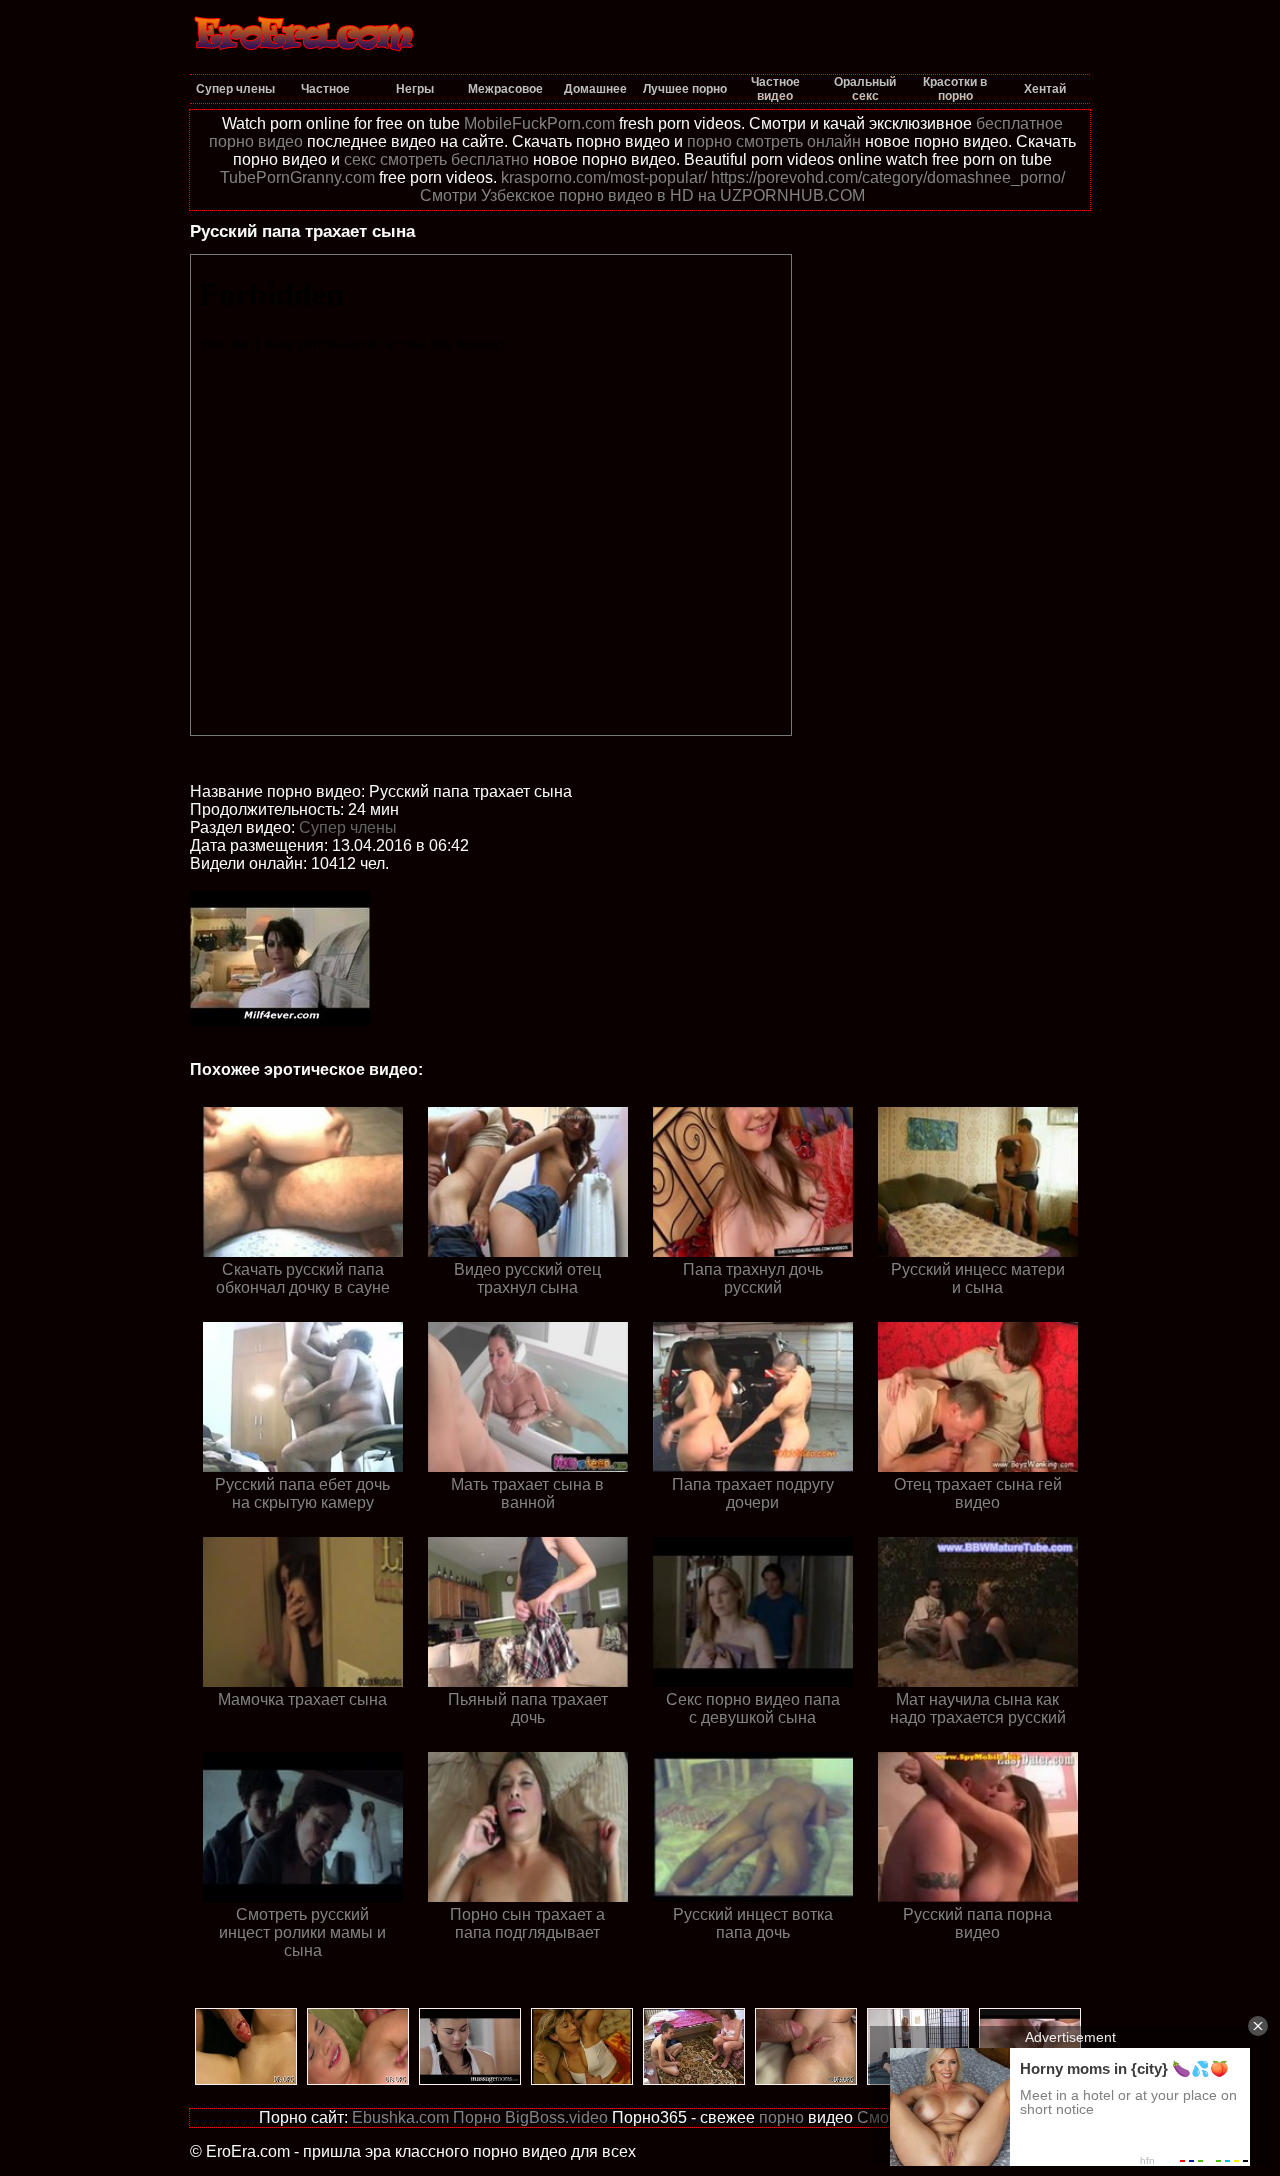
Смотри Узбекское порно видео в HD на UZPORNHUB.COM (642, 195)
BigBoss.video (556, 2117)
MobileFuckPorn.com (539, 123)
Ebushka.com (400, 2117)
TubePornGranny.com (297, 177)
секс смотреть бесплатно (436, 159)
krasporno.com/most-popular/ (604, 177)
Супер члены (348, 827)
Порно (477, 2117)
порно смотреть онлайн (774, 141)
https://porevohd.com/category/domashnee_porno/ (888, 177)
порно (781, 2117)
